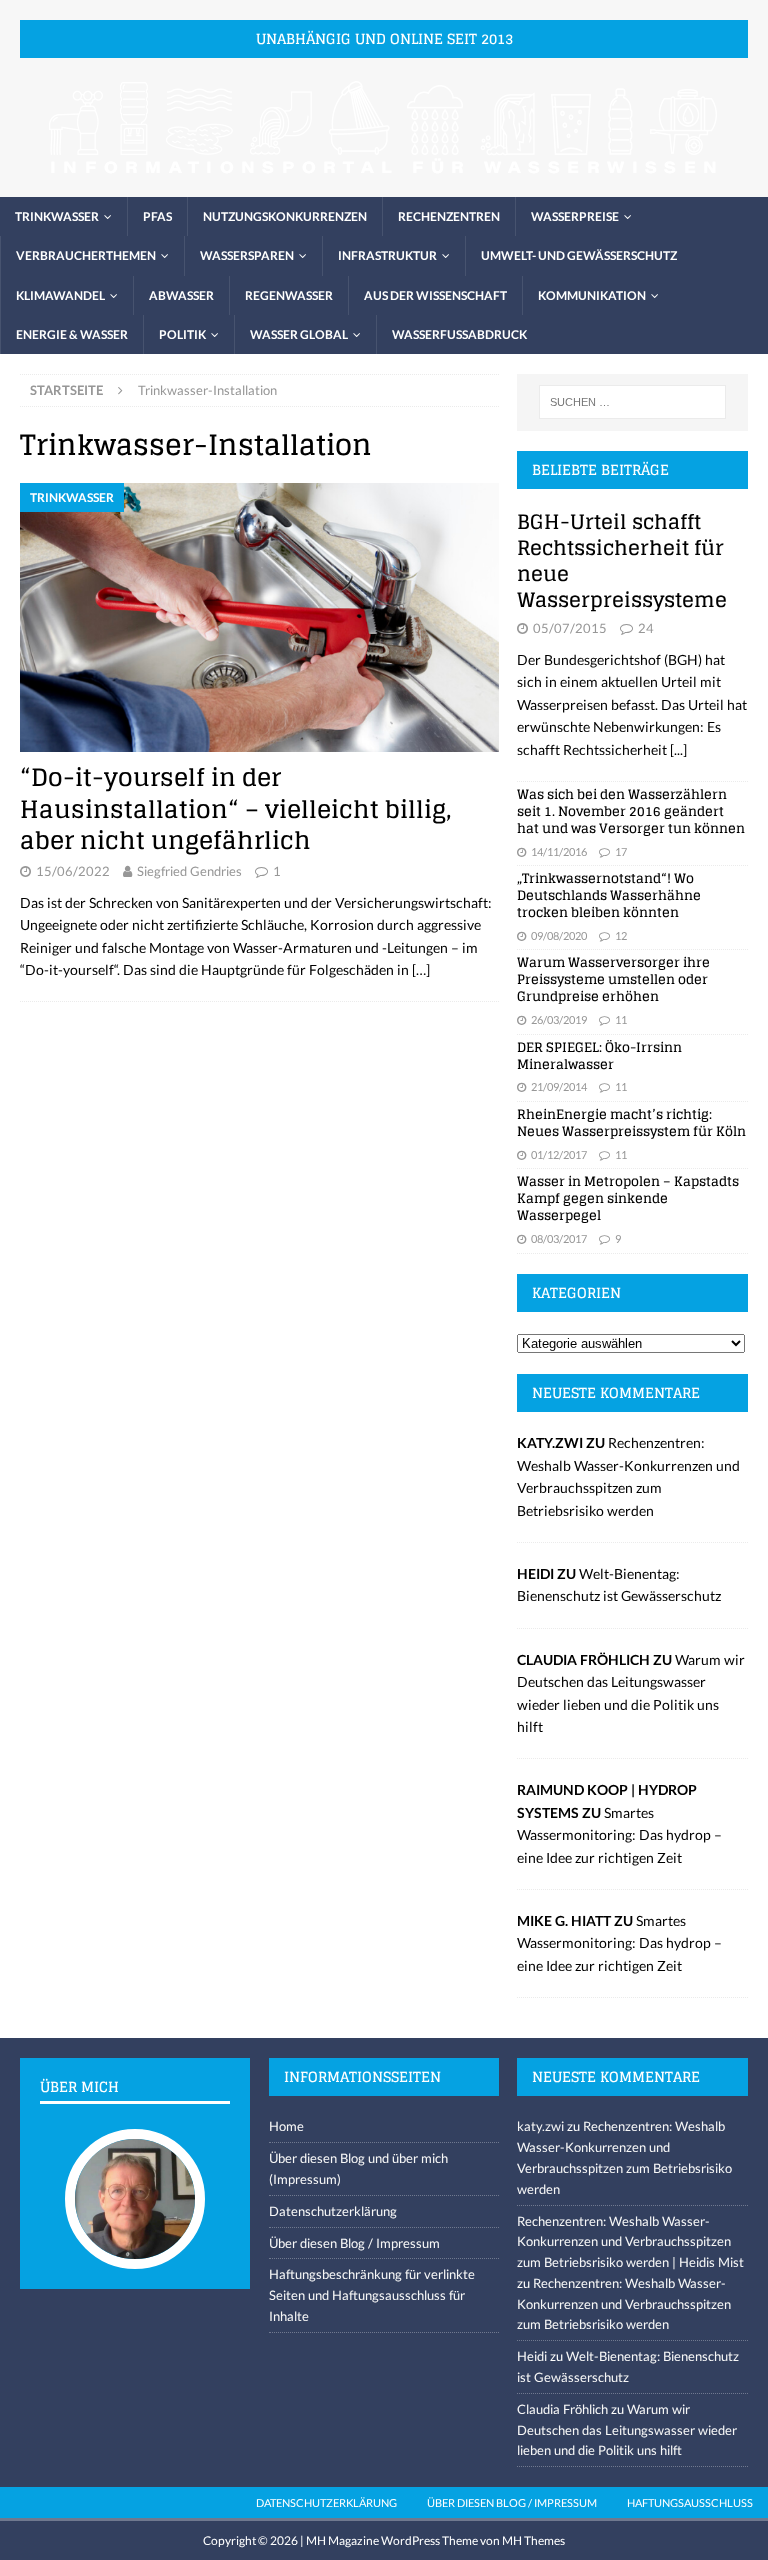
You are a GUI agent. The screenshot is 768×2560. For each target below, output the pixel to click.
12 (621, 935)
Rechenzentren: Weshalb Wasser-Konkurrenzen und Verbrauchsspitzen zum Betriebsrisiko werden (624, 2304)
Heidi (532, 2356)
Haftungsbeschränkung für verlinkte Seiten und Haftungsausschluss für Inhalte (372, 2295)
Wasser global (299, 334)
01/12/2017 (559, 1154)
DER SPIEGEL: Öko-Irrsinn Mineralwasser (599, 1056)
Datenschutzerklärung (333, 2211)
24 (646, 628)
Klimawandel (60, 295)
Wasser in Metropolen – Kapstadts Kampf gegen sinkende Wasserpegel (628, 1198)
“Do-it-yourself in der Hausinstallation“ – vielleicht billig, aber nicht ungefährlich (236, 808)
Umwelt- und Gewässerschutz (579, 255)
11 (621, 1019)
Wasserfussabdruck (459, 334)
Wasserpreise (575, 216)
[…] (421, 969)
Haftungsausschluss (690, 2502)
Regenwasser (289, 295)
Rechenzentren (449, 216)
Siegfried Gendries (189, 871)
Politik (182, 334)
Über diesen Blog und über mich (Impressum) (358, 2168)
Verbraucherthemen (86, 255)
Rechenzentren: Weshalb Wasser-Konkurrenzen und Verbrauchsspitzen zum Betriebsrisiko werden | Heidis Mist (630, 2242)
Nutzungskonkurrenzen (285, 216)
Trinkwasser (57, 216)
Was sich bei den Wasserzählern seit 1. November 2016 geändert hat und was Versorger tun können (631, 811)
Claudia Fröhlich (562, 2409)
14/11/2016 (559, 851)
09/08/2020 (559, 935)
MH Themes (533, 2540)
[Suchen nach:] (632, 402)
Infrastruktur (387, 255)
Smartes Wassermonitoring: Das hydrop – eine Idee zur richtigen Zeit (619, 1835)
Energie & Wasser (72, 334)
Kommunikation (592, 295)
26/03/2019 (559, 1019)
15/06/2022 (73, 871)
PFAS (157, 216)
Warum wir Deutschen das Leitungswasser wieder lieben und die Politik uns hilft (627, 2430)
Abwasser (181, 295)
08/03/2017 (559, 1238)
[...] (678, 749)
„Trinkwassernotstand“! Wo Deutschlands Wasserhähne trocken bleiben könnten (609, 895)
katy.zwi (540, 2126)
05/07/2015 (570, 628)
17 (621, 851)
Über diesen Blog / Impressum (354, 2243)
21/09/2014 (559, 1086)
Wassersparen (247, 255)
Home (286, 2126)
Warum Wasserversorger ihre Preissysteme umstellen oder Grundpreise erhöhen (613, 979)
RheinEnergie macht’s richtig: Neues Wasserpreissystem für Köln (631, 1123)
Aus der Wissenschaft (435, 295)
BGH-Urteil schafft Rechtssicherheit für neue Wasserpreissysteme (622, 561)
